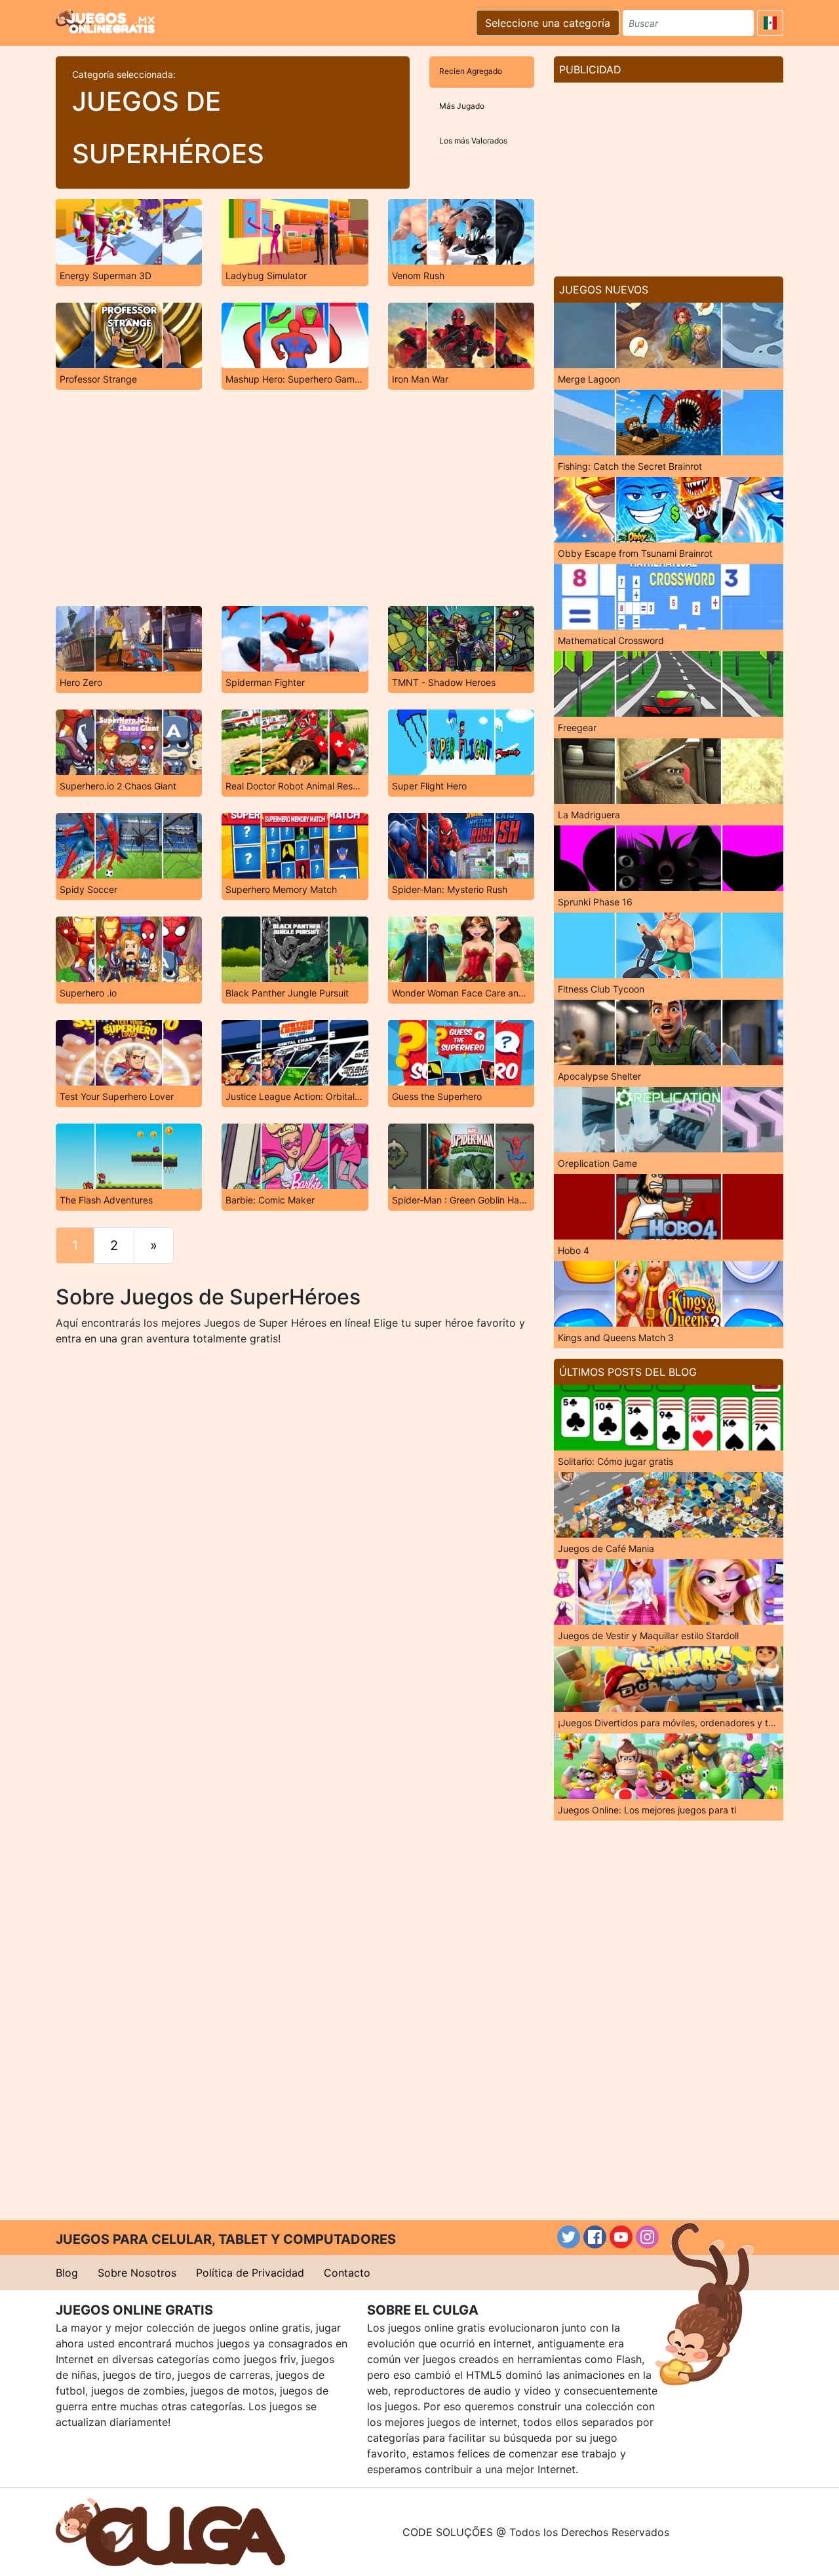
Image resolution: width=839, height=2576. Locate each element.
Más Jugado (462, 106)
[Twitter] (569, 2237)
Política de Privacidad (250, 2273)
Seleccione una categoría (548, 23)
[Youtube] (621, 2237)
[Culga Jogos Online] (170, 2531)
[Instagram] (647, 2237)
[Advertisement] (295, 498)
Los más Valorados (473, 141)
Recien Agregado (471, 71)
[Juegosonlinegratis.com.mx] (105, 21)
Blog (67, 2273)
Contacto (347, 2273)
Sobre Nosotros (137, 2273)
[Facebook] (595, 2237)
